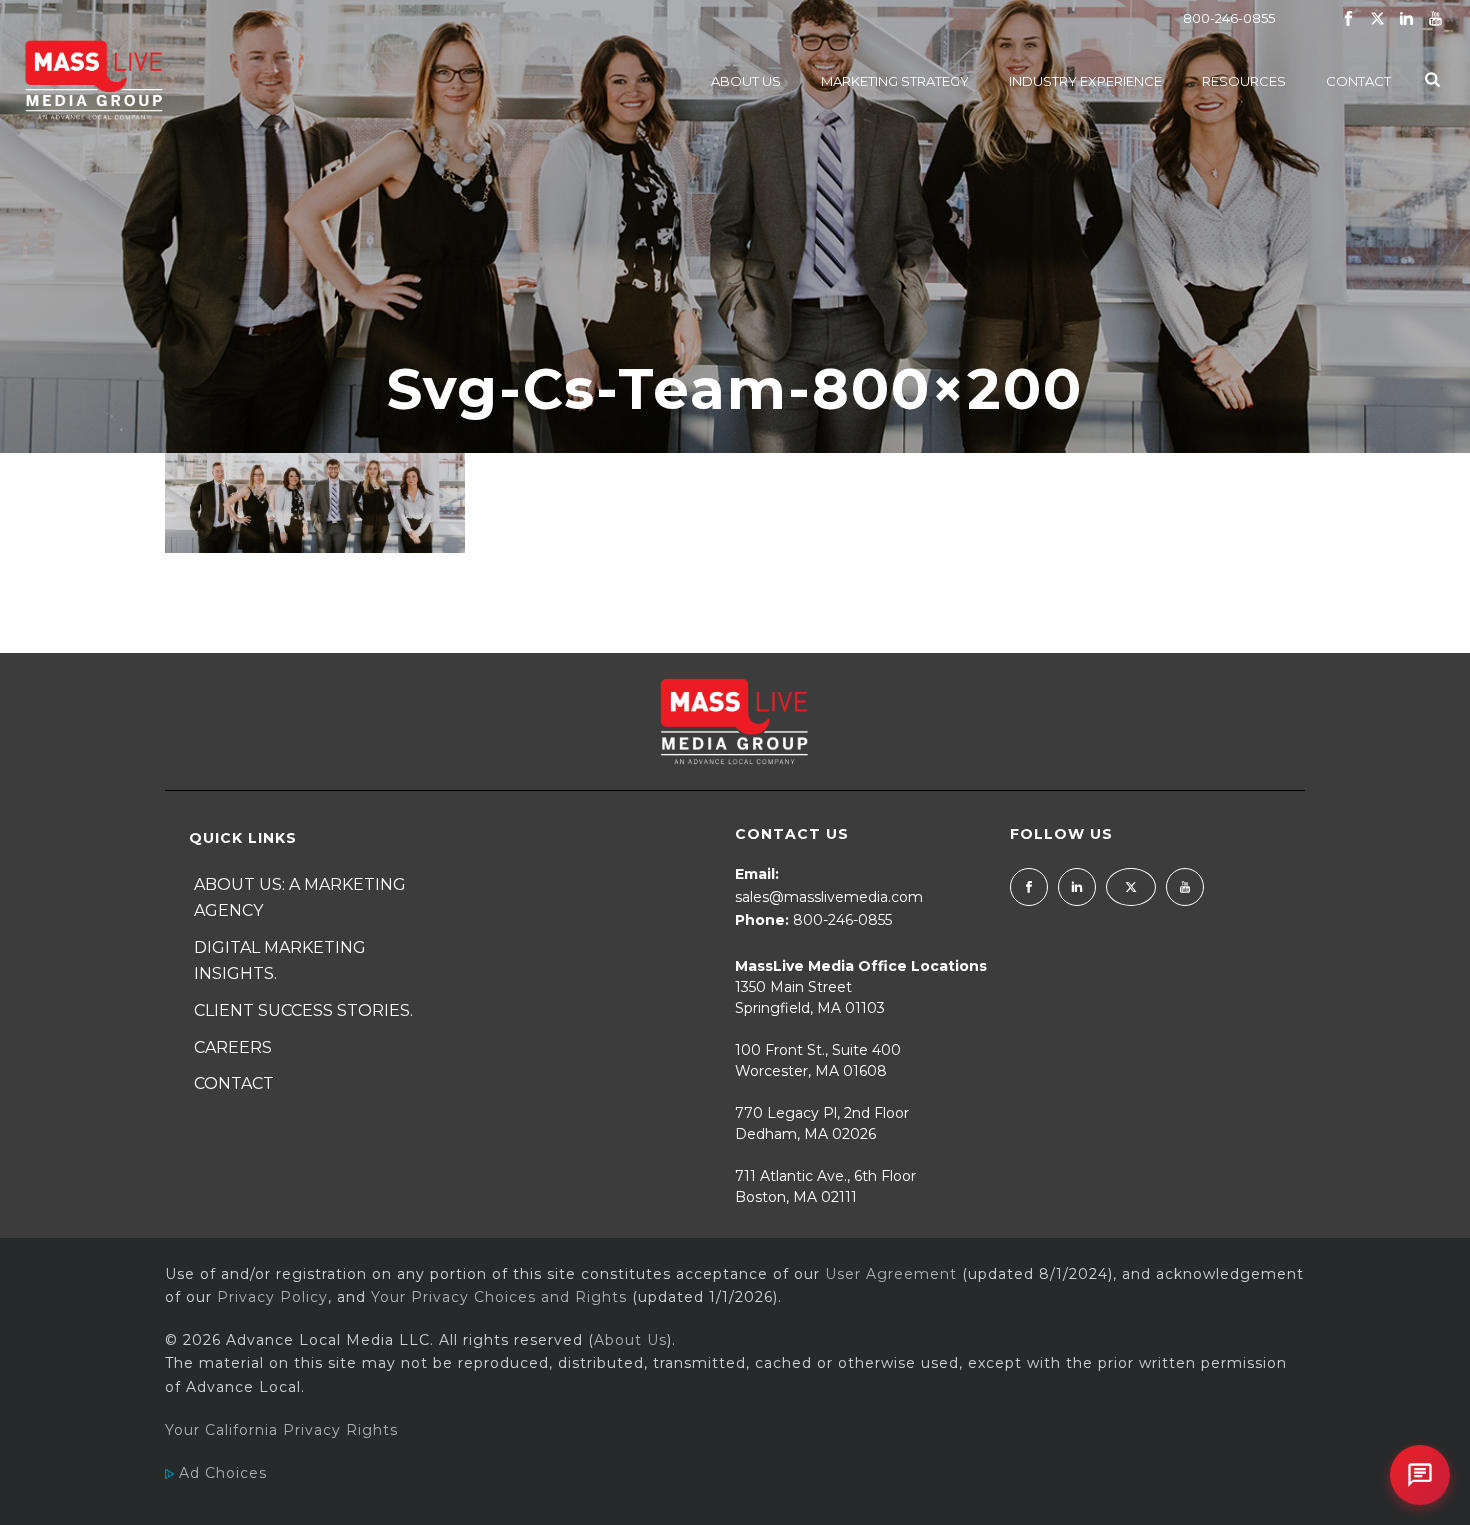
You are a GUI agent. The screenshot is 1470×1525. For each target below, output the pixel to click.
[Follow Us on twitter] (1131, 887)
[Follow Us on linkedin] (1077, 887)
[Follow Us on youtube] (1185, 887)
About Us (746, 81)
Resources (1244, 81)
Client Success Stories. (303, 1010)
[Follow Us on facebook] (1029, 887)
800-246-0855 (1229, 18)
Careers (233, 1047)
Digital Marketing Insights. (280, 961)
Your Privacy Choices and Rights (499, 1297)
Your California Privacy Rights (281, 1430)
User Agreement (891, 1274)
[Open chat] (1420, 1475)
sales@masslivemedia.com (829, 897)
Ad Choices (220, 1473)
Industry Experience (1085, 81)
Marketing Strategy (895, 81)
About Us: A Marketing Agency (300, 898)
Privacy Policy (272, 1297)
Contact (1358, 81)
